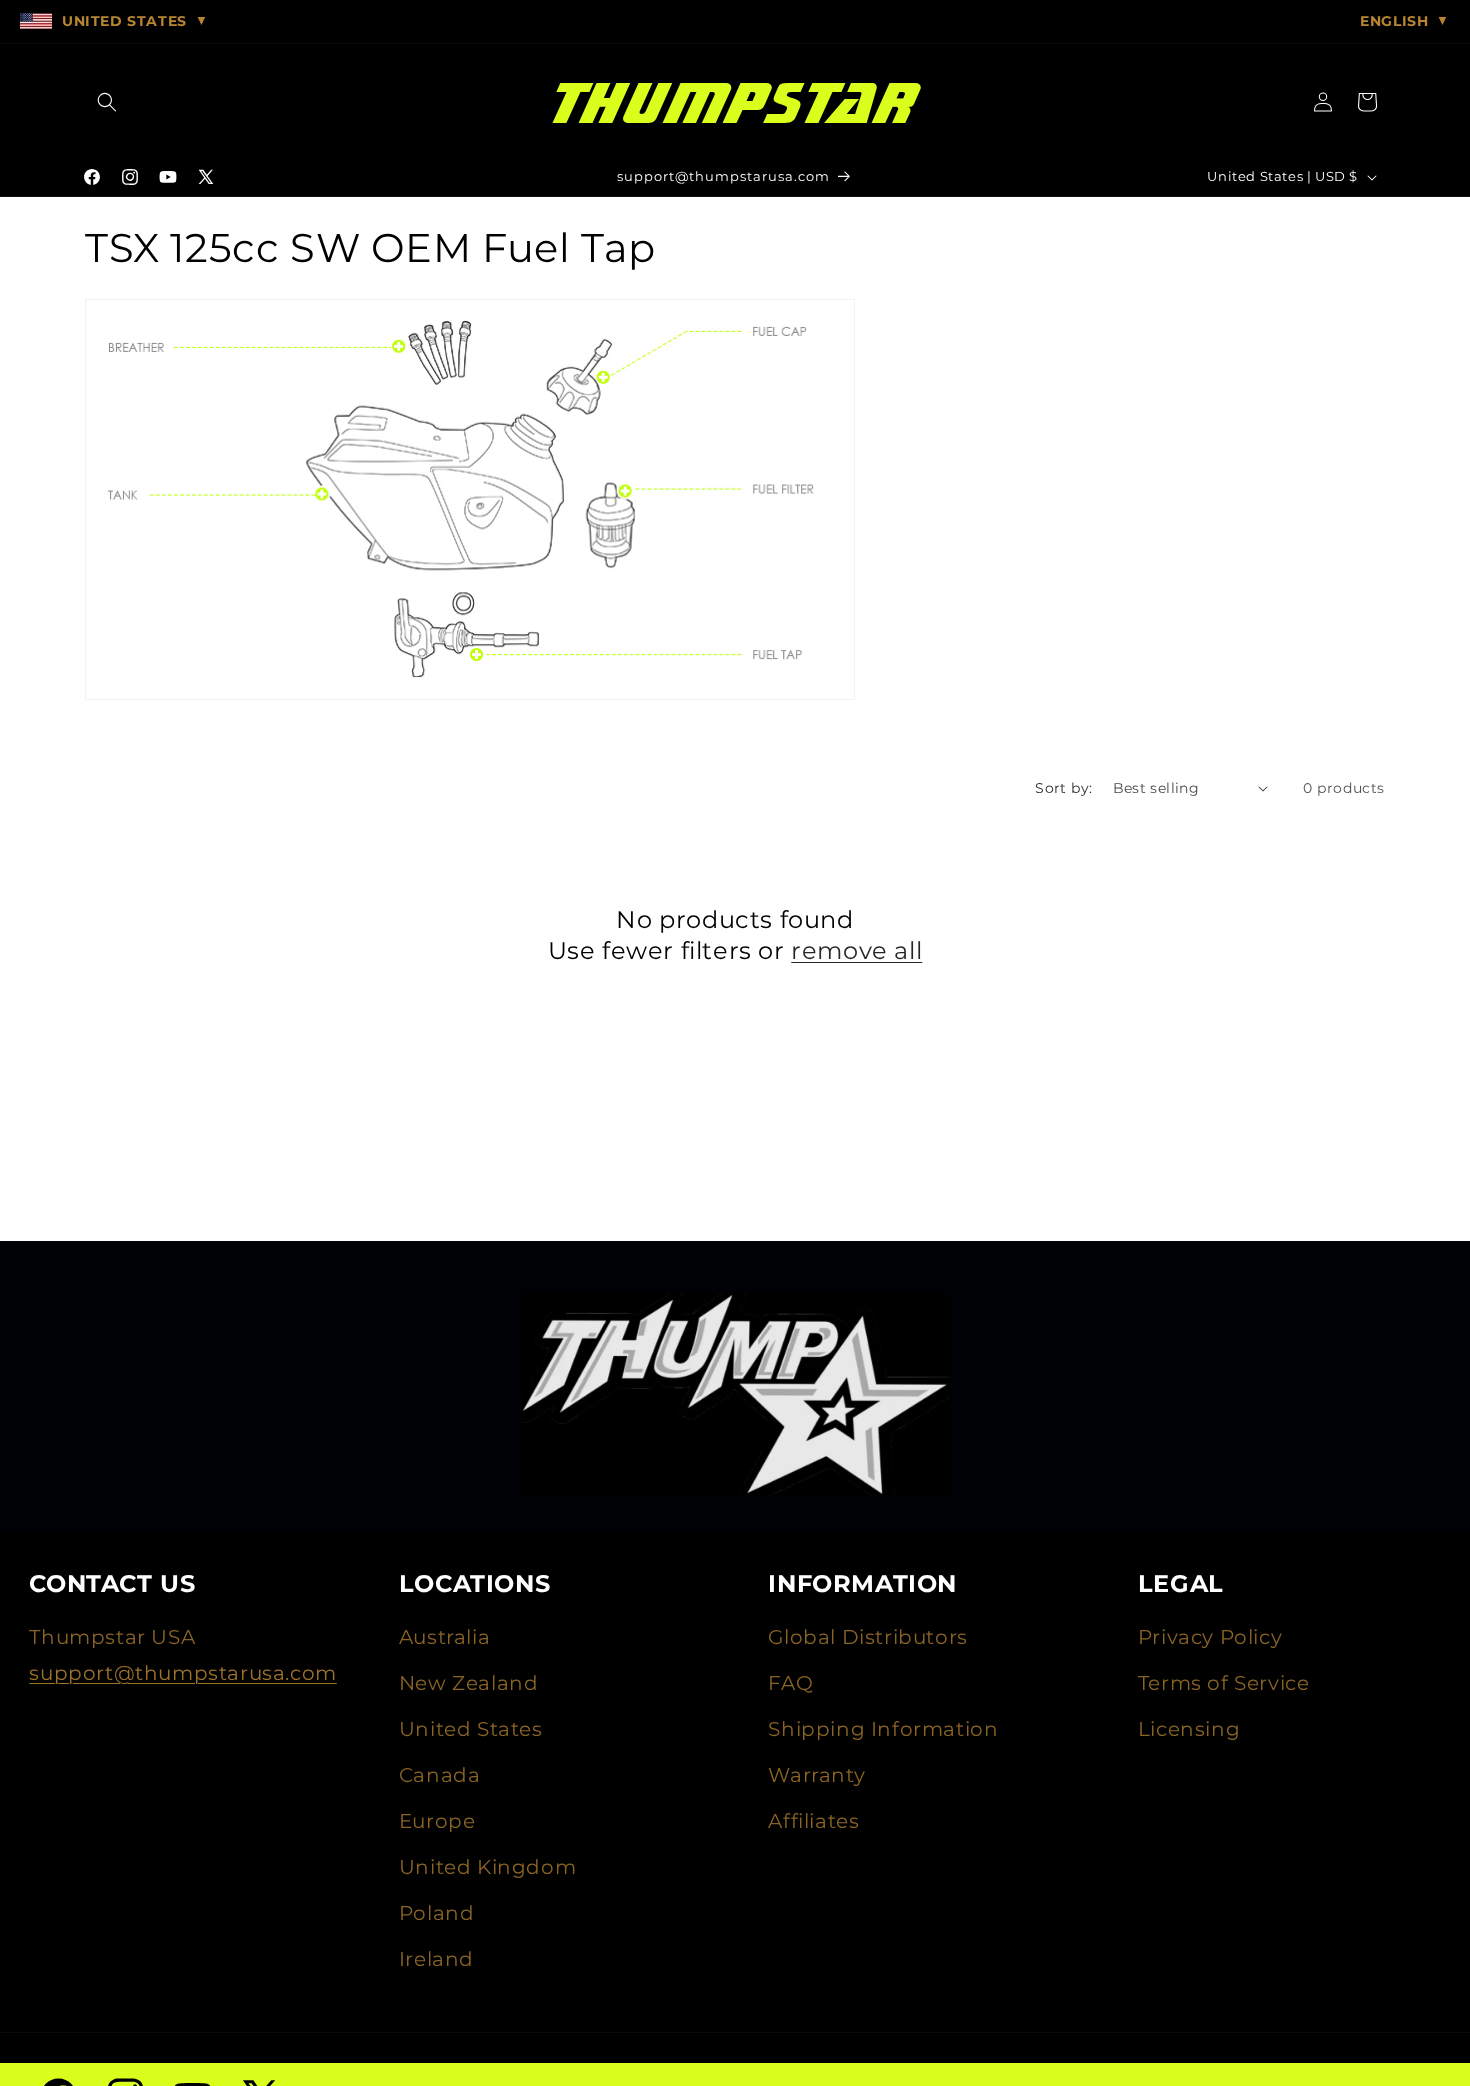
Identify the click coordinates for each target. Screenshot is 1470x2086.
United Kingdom (487, 1867)
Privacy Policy (1210, 1637)
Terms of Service (1224, 1683)
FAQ (790, 1683)
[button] (107, 102)
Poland (437, 1913)
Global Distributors (867, 1637)
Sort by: (1063, 788)
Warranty (816, 1775)
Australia (444, 1637)
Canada (440, 1775)
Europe (437, 1821)
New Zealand (469, 1683)
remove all (856, 950)
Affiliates (813, 1821)
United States (471, 1729)
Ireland (436, 1959)
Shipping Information (883, 1729)
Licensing (1189, 1729)
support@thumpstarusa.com (182, 1673)
